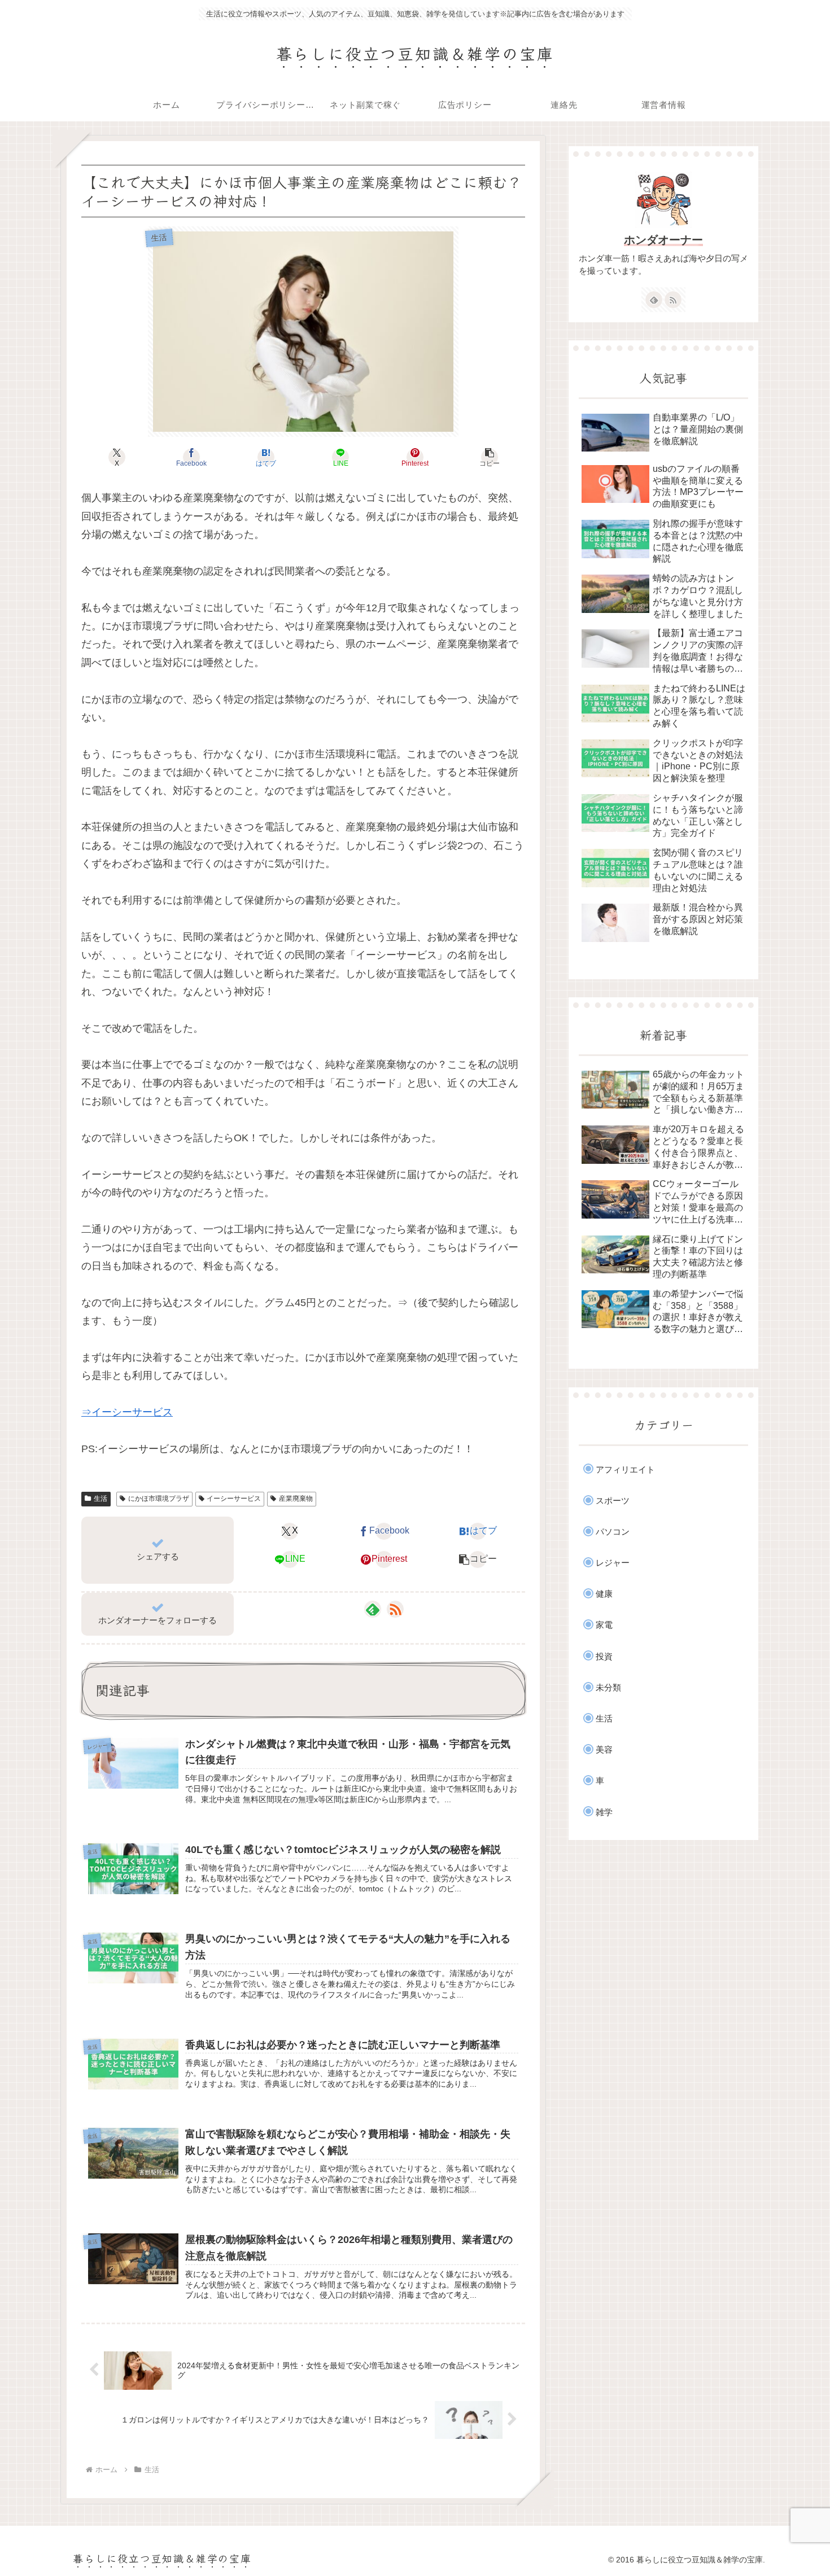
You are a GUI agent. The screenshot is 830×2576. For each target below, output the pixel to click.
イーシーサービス (234, 1499)
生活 (101, 1499)
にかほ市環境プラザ (159, 1499)
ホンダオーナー (663, 240)
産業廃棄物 (296, 1499)
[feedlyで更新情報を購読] (373, 1609)
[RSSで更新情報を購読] (395, 1609)
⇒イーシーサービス (127, 1412)
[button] (490, 457)
